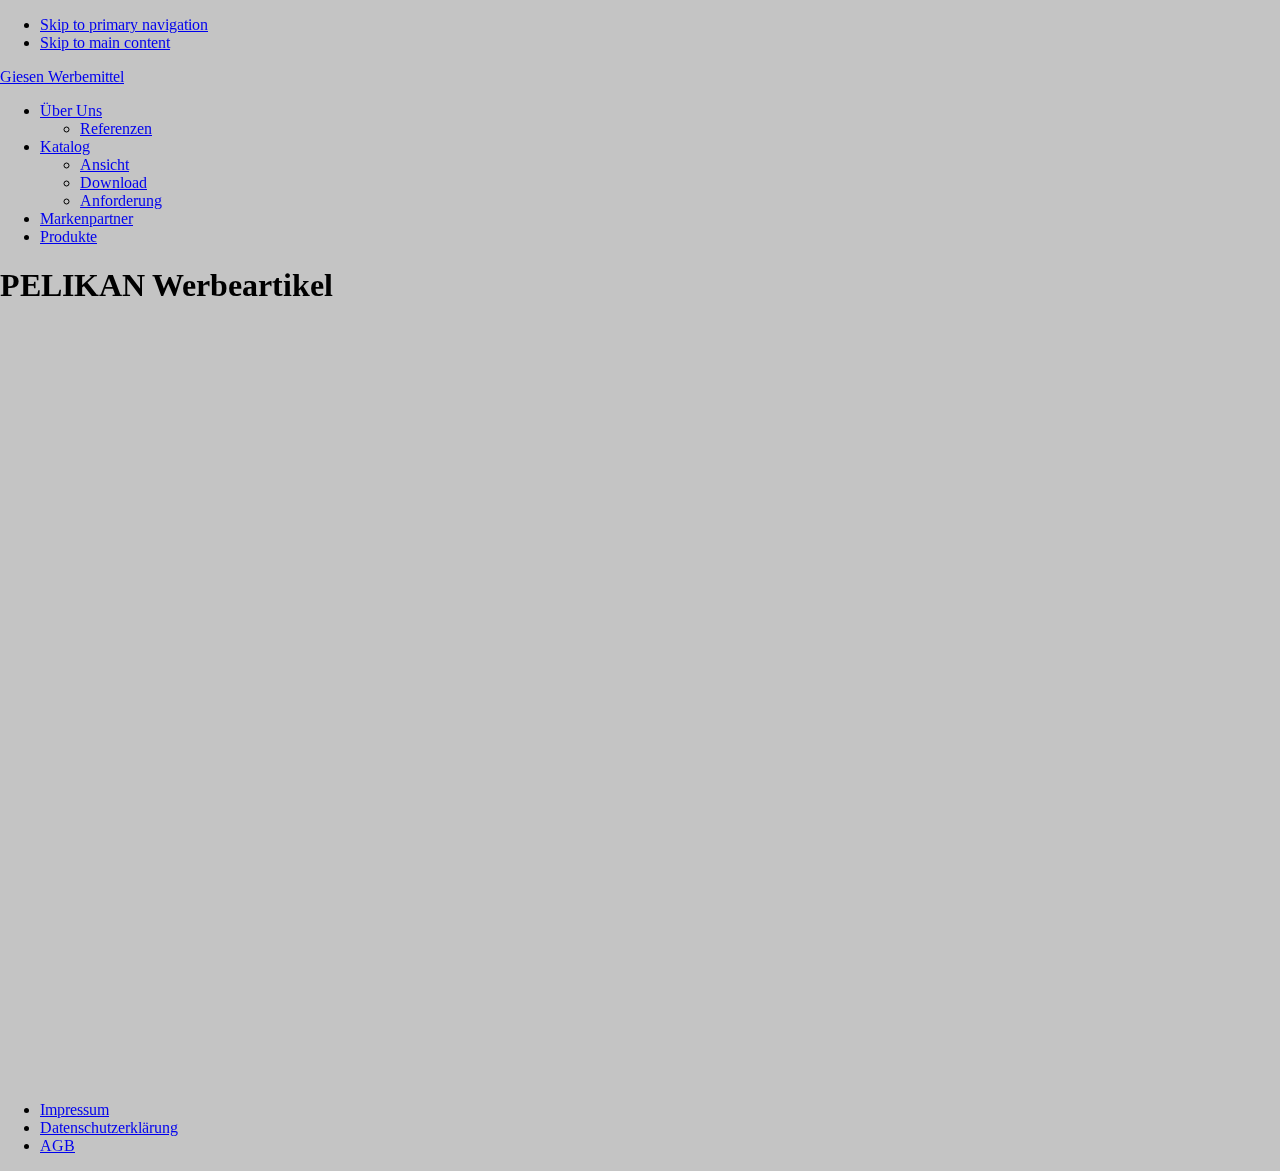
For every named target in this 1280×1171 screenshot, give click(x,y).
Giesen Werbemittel (62, 76)
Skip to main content (105, 42)
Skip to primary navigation (124, 24)
